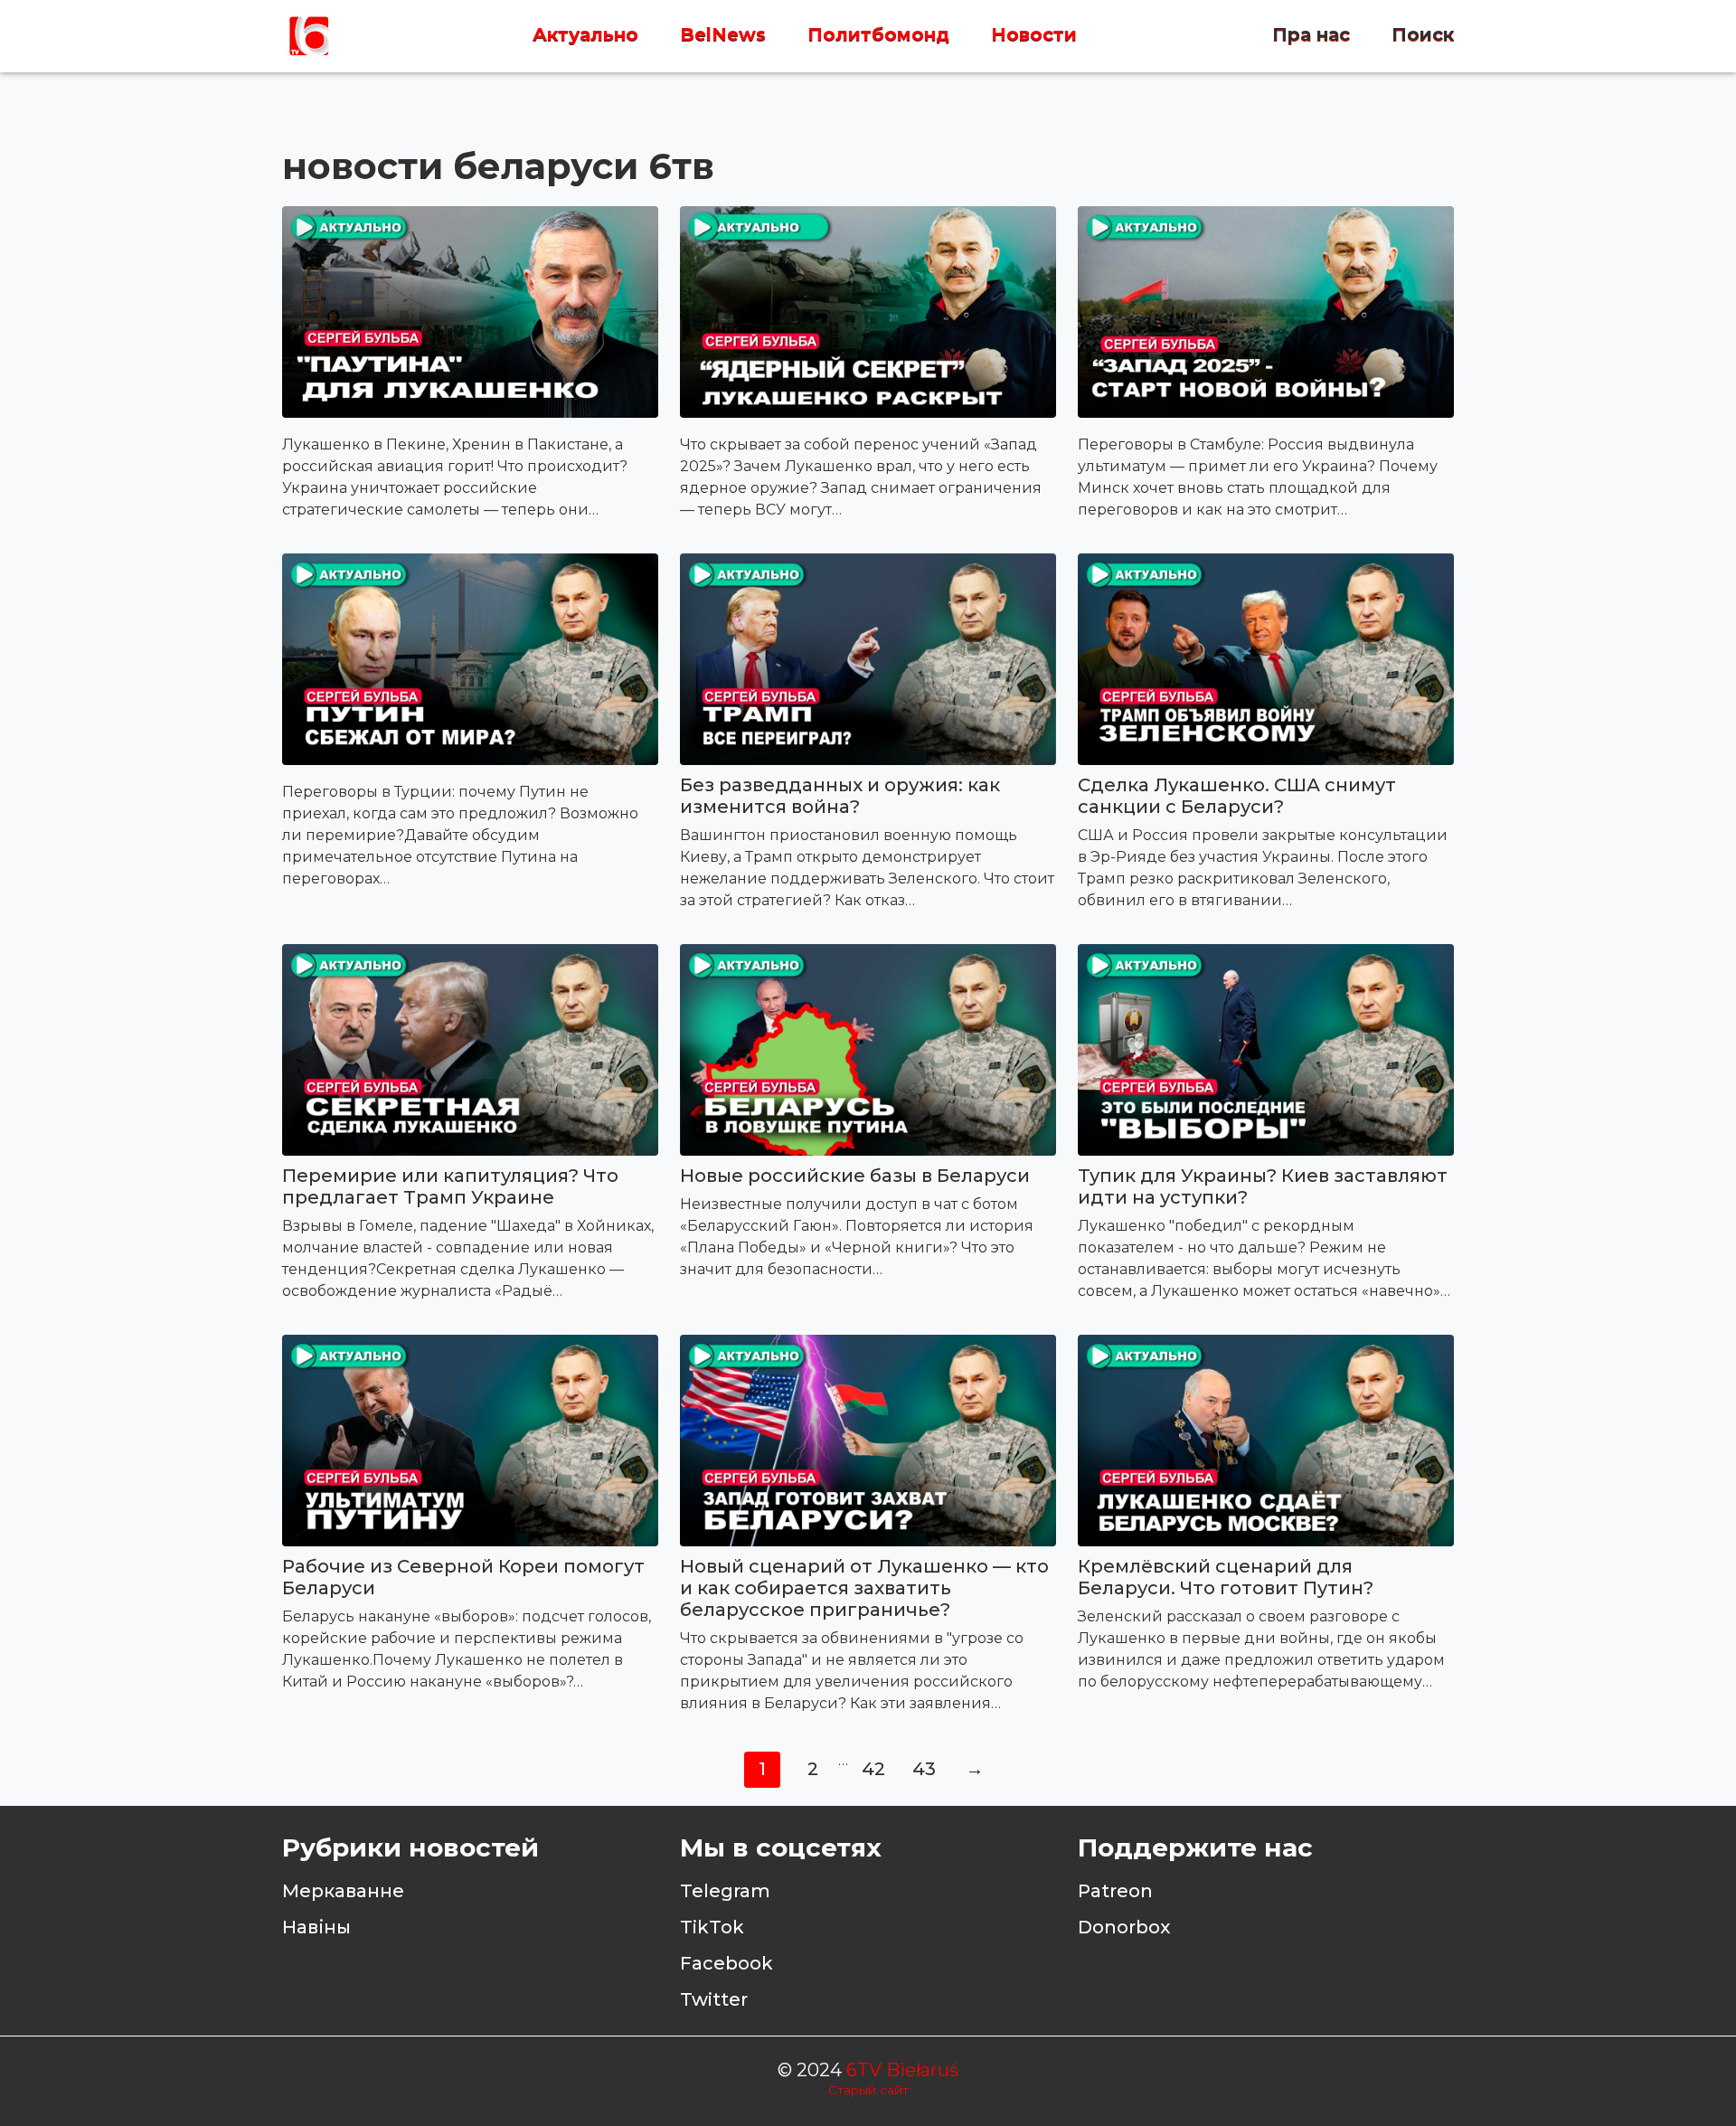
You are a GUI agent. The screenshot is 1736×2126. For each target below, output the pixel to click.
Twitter (714, 1999)
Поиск (1423, 35)
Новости (1034, 35)
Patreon (1115, 1891)
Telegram (725, 1891)
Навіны (316, 1927)
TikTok (712, 1927)
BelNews (723, 35)
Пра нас (1311, 35)
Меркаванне (343, 1891)
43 (924, 1769)
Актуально (585, 35)
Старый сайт (868, 2090)
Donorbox (1124, 1927)
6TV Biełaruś (902, 2070)
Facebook (726, 1963)
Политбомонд (878, 35)
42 (873, 1769)
